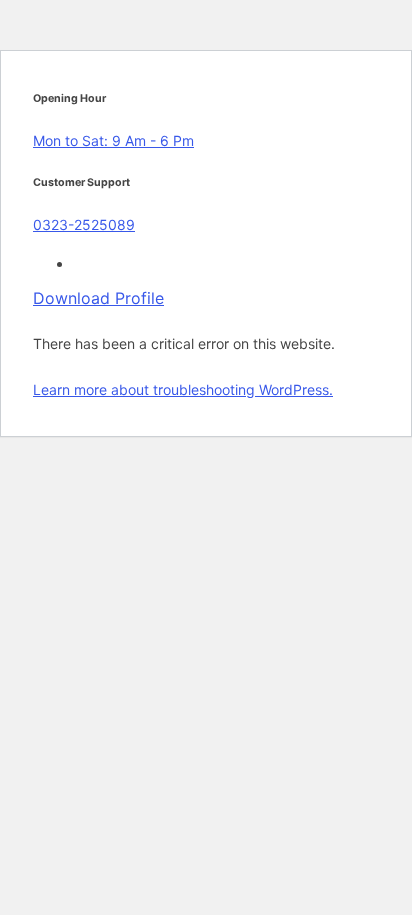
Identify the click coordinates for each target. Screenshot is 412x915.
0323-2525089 (84, 224)
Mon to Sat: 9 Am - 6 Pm (113, 140)
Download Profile (98, 298)
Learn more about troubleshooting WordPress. (183, 389)
